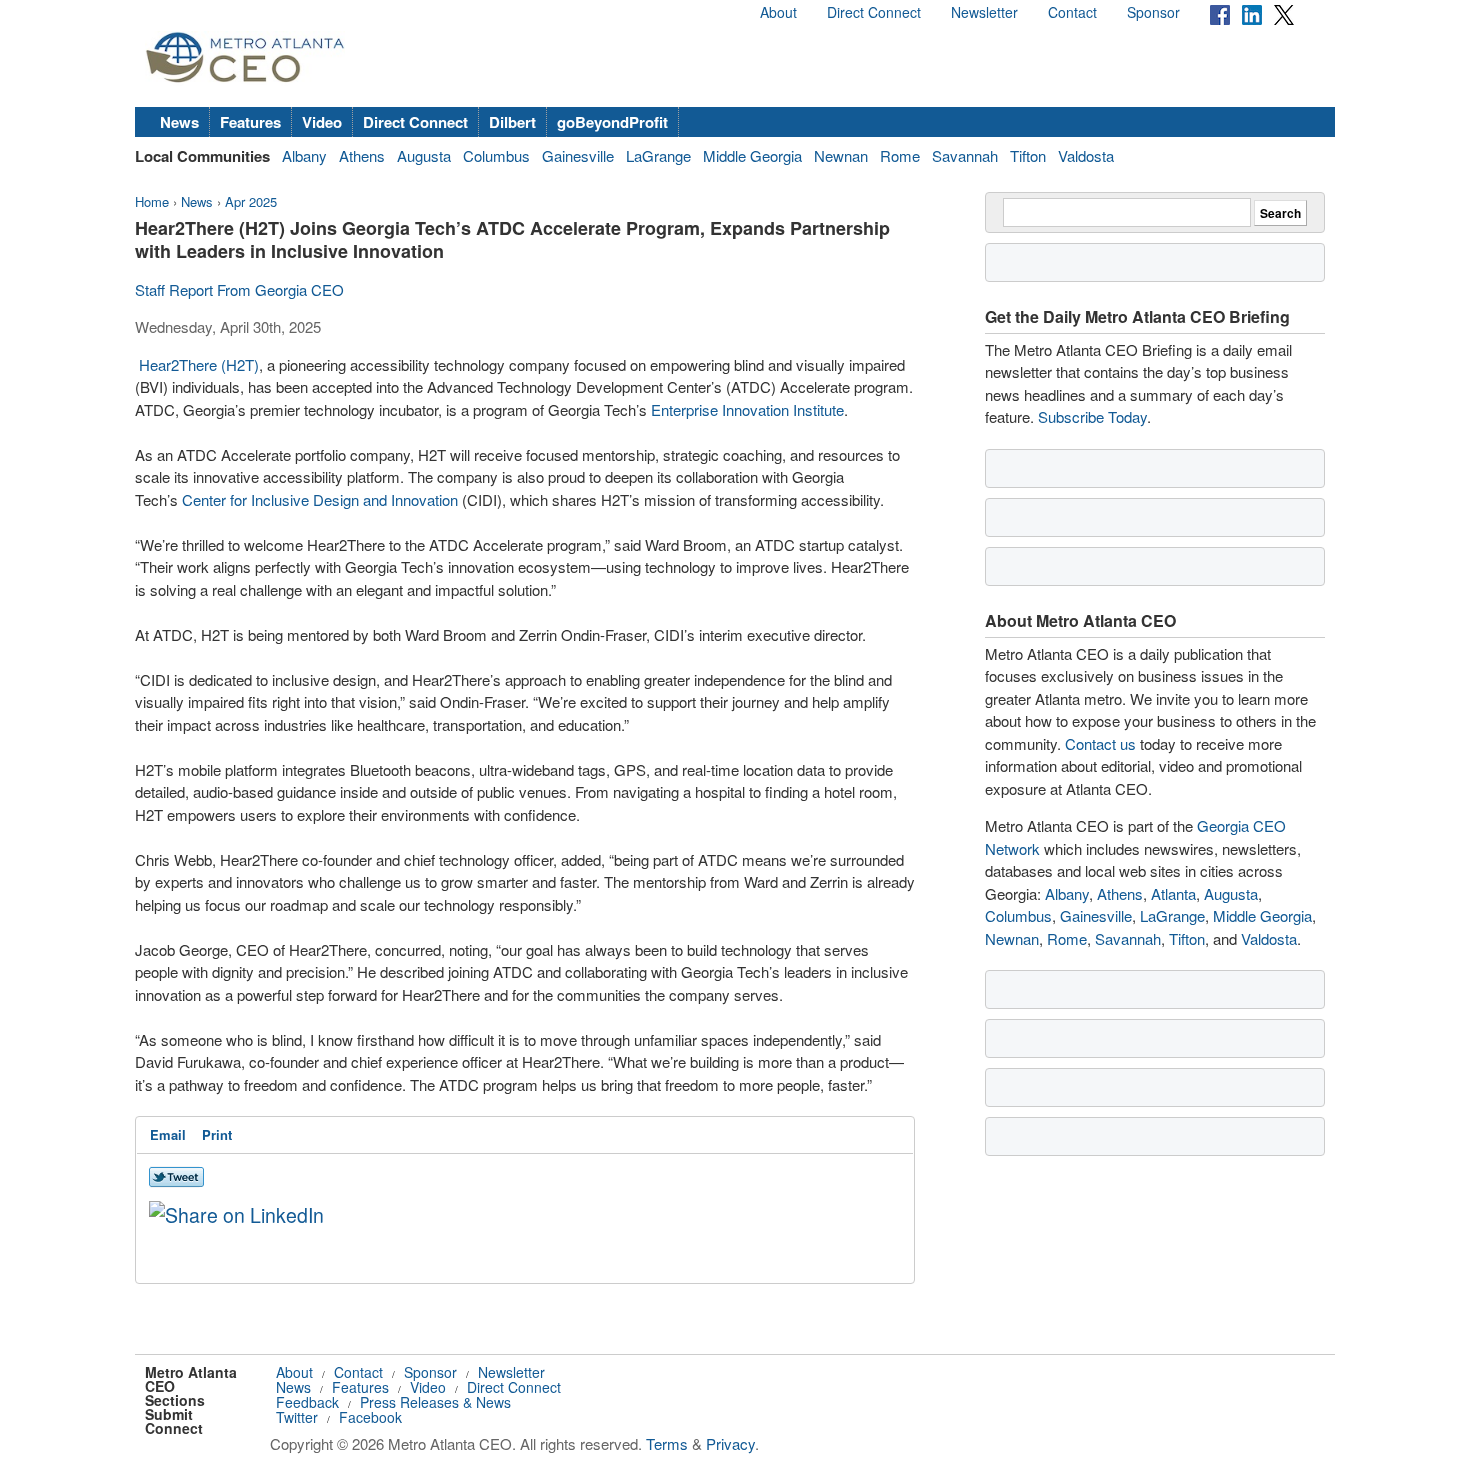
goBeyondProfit (612, 122)
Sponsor (1153, 12)
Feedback (307, 1402)
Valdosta (1086, 155)
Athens (362, 155)
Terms (667, 1443)
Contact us (1100, 743)
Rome (900, 155)
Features (250, 122)
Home (152, 201)
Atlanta (1173, 893)
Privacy (730, 1443)
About (778, 12)
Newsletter (984, 12)
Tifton (1028, 155)
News (179, 122)
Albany (304, 155)
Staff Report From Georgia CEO (239, 289)
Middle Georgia (752, 155)
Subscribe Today (1092, 416)
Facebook (370, 1417)
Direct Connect (874, 12)
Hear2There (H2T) (199, 364)
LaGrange (658, 155)
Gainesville (578, 155)
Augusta (424, 155)
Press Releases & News (435, 1402)
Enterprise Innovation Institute (747, 409)
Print (217, 1134)
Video (322, 122)
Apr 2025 (251, 201)
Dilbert (512, 122)
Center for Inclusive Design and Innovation (320, 499)
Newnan (841, 155)
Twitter (297, 1417)
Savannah (965, 155)
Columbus (496, 155)
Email (168, 1134)
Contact (1072, 12)
